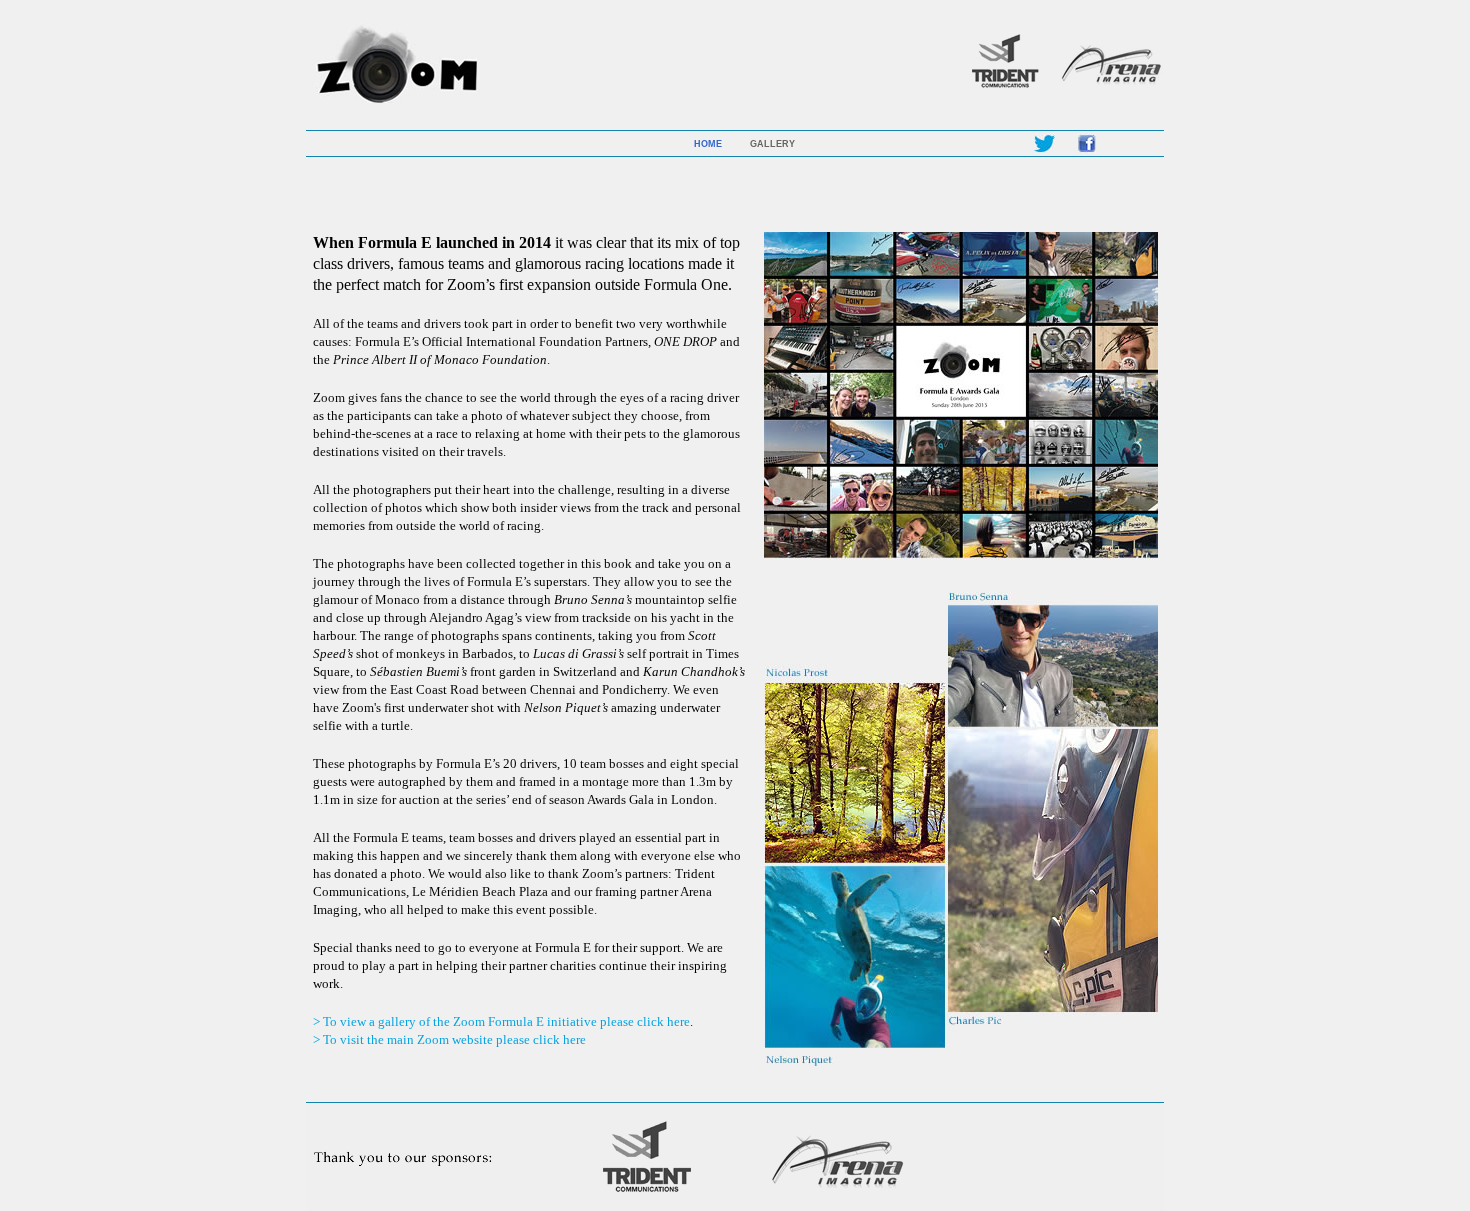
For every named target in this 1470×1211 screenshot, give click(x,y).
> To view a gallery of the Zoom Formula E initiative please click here (501, 1021)
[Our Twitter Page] (1044, 150)
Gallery (772, 144)
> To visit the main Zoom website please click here (449, 1039)
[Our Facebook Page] (1087, 150)
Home (708, 144)
